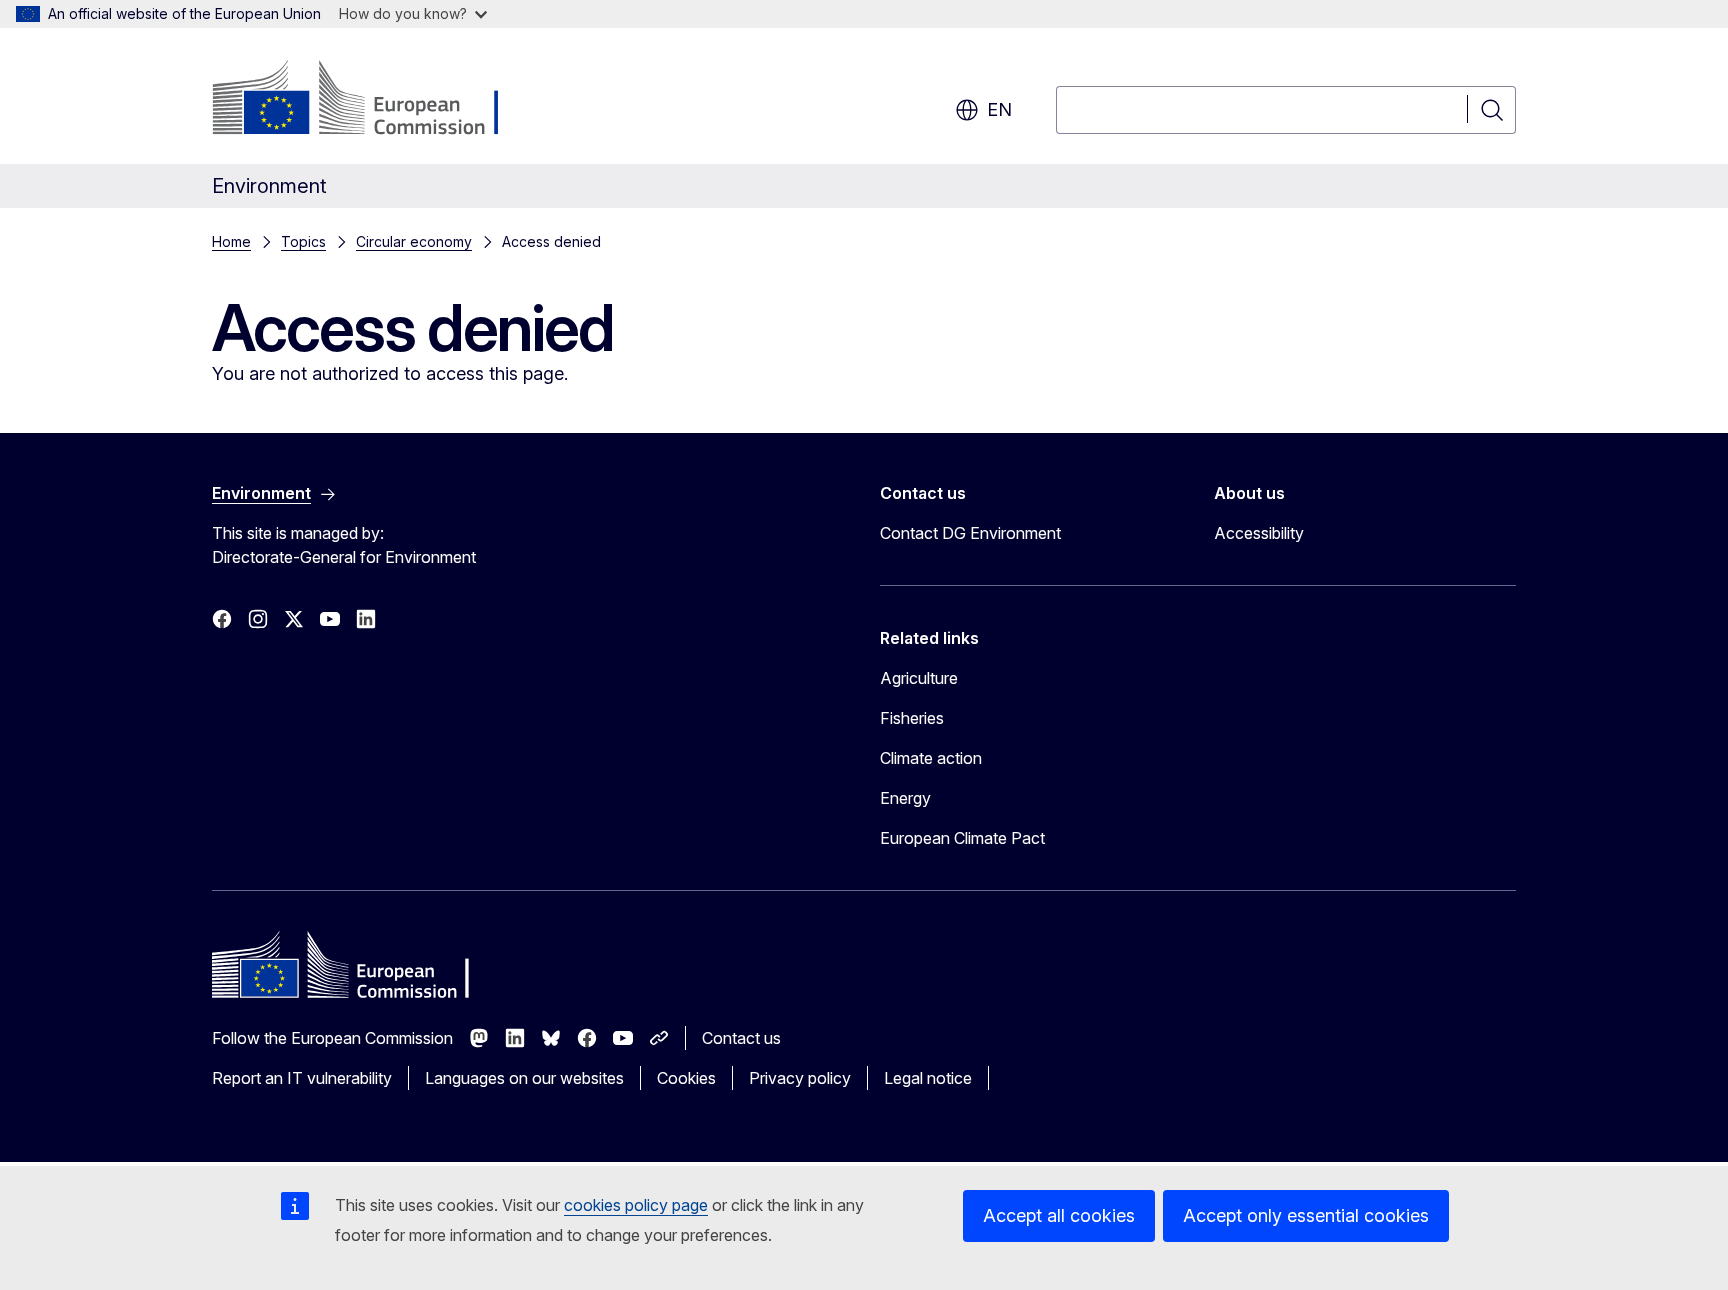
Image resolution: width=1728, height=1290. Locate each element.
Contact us (741, 1038)
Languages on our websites (524, 1078)
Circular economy (414, 241)
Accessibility (1259, 533)
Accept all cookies (1059, 1215)
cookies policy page (636, 1205)
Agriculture (919, 678)
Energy (905, 798)
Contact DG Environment (970, 533)
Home (231, 241)
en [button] (999, 109)
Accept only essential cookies (1306, 1215)
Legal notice (928, 1078)
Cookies (686, 1078)
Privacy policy (800, 1078)
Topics (303, 241)
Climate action (931, 758)
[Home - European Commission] (373, 100)
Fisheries (912, 718)
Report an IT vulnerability (302, 1078)
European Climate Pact (962, 838)
